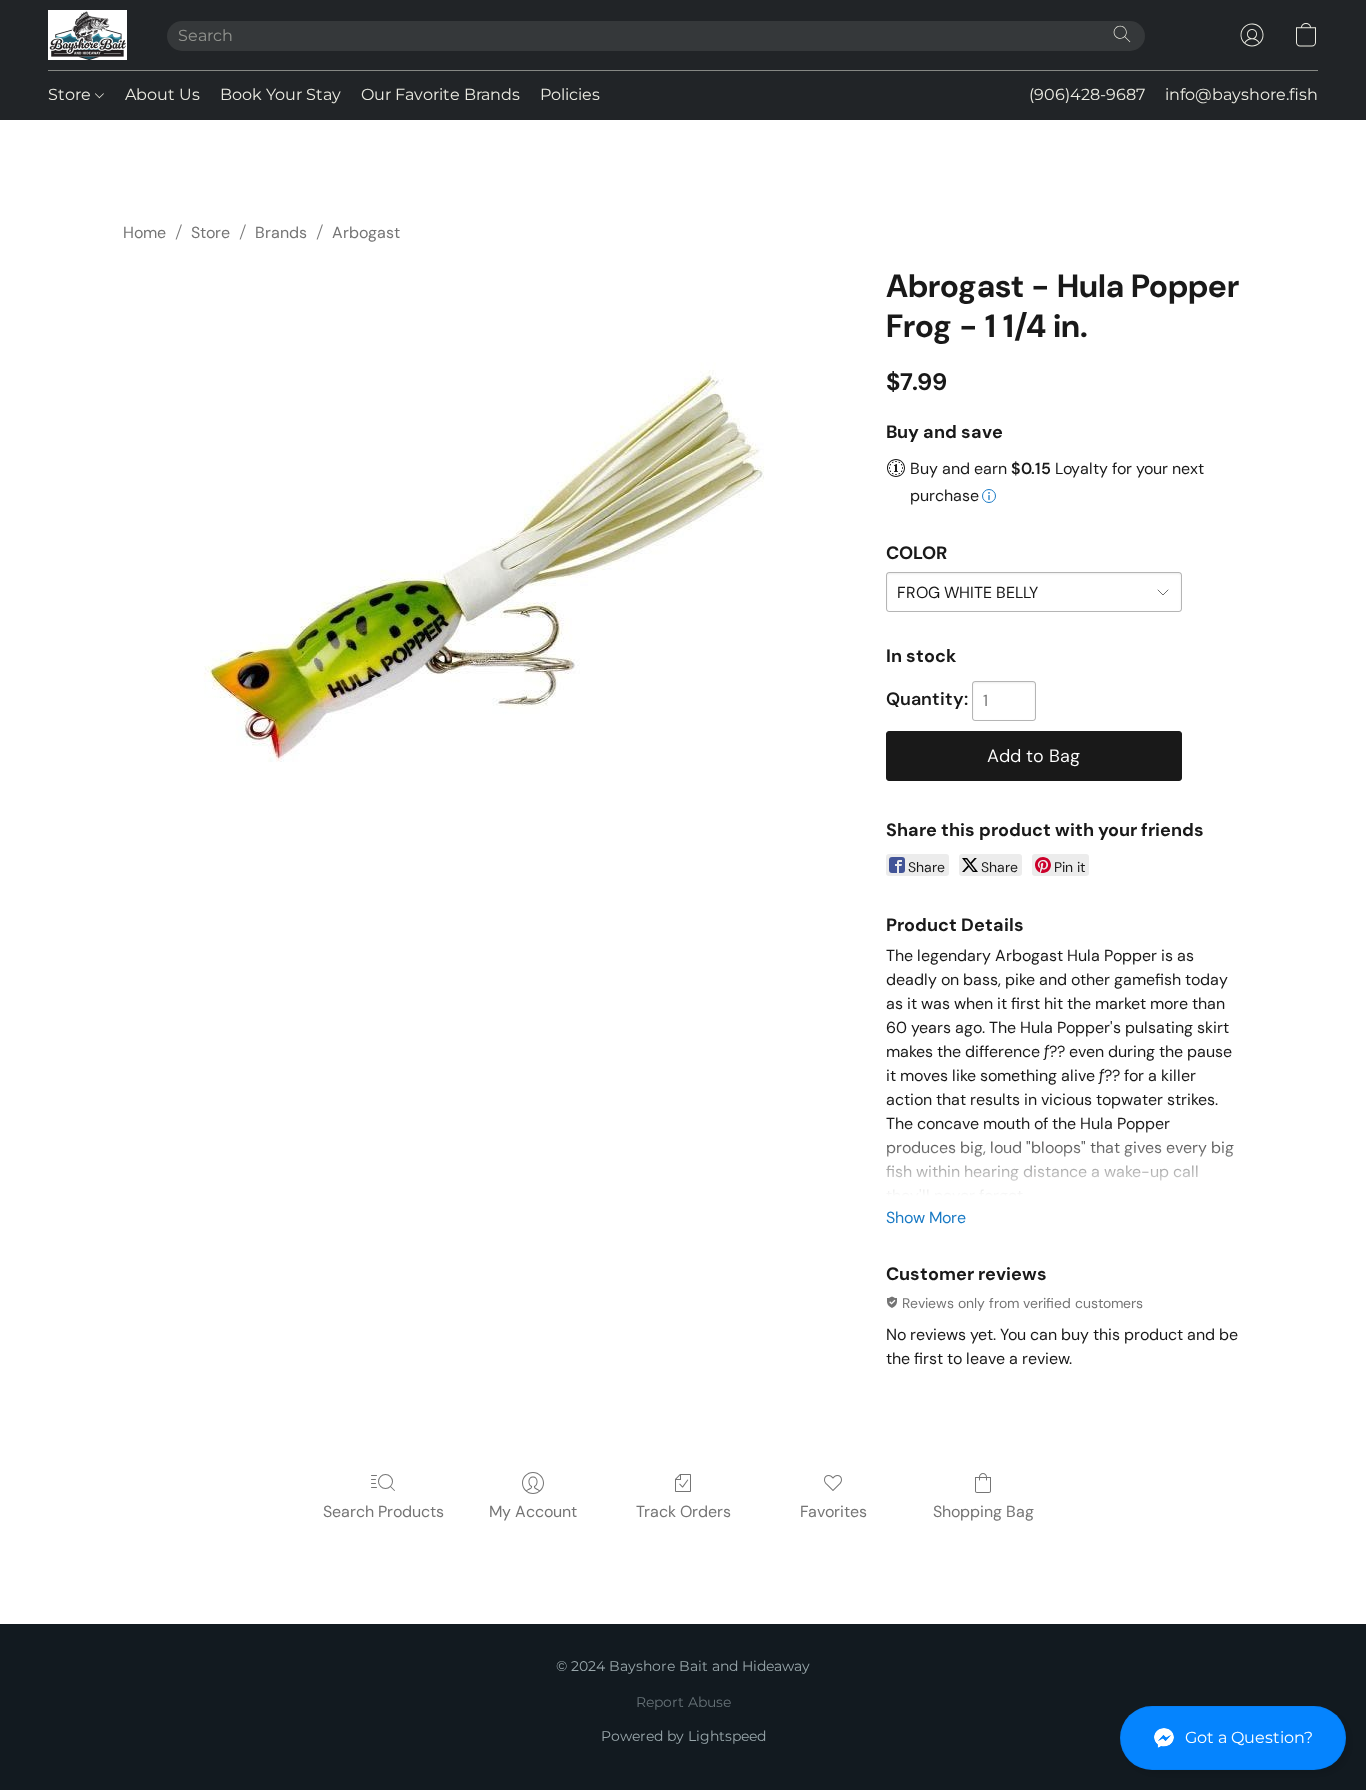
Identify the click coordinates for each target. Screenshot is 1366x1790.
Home (144, 232)
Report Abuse (683, 1702)
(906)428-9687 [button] (1087, 94)
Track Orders (683, 1511)
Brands (281, 232)
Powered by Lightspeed (683, 1736)
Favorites (833, 1511)
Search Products (383, 1511)
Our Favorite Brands (440, 94)
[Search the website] (1122, 34)
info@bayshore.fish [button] (1241, 94)
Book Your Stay (280, 94)
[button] (1233, 1738)
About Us (162, 94)
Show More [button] (926, 1217)
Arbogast (366, 232)
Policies (570, 94)
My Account (533, 1511)
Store (71, 94)
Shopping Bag (983, 1511)
